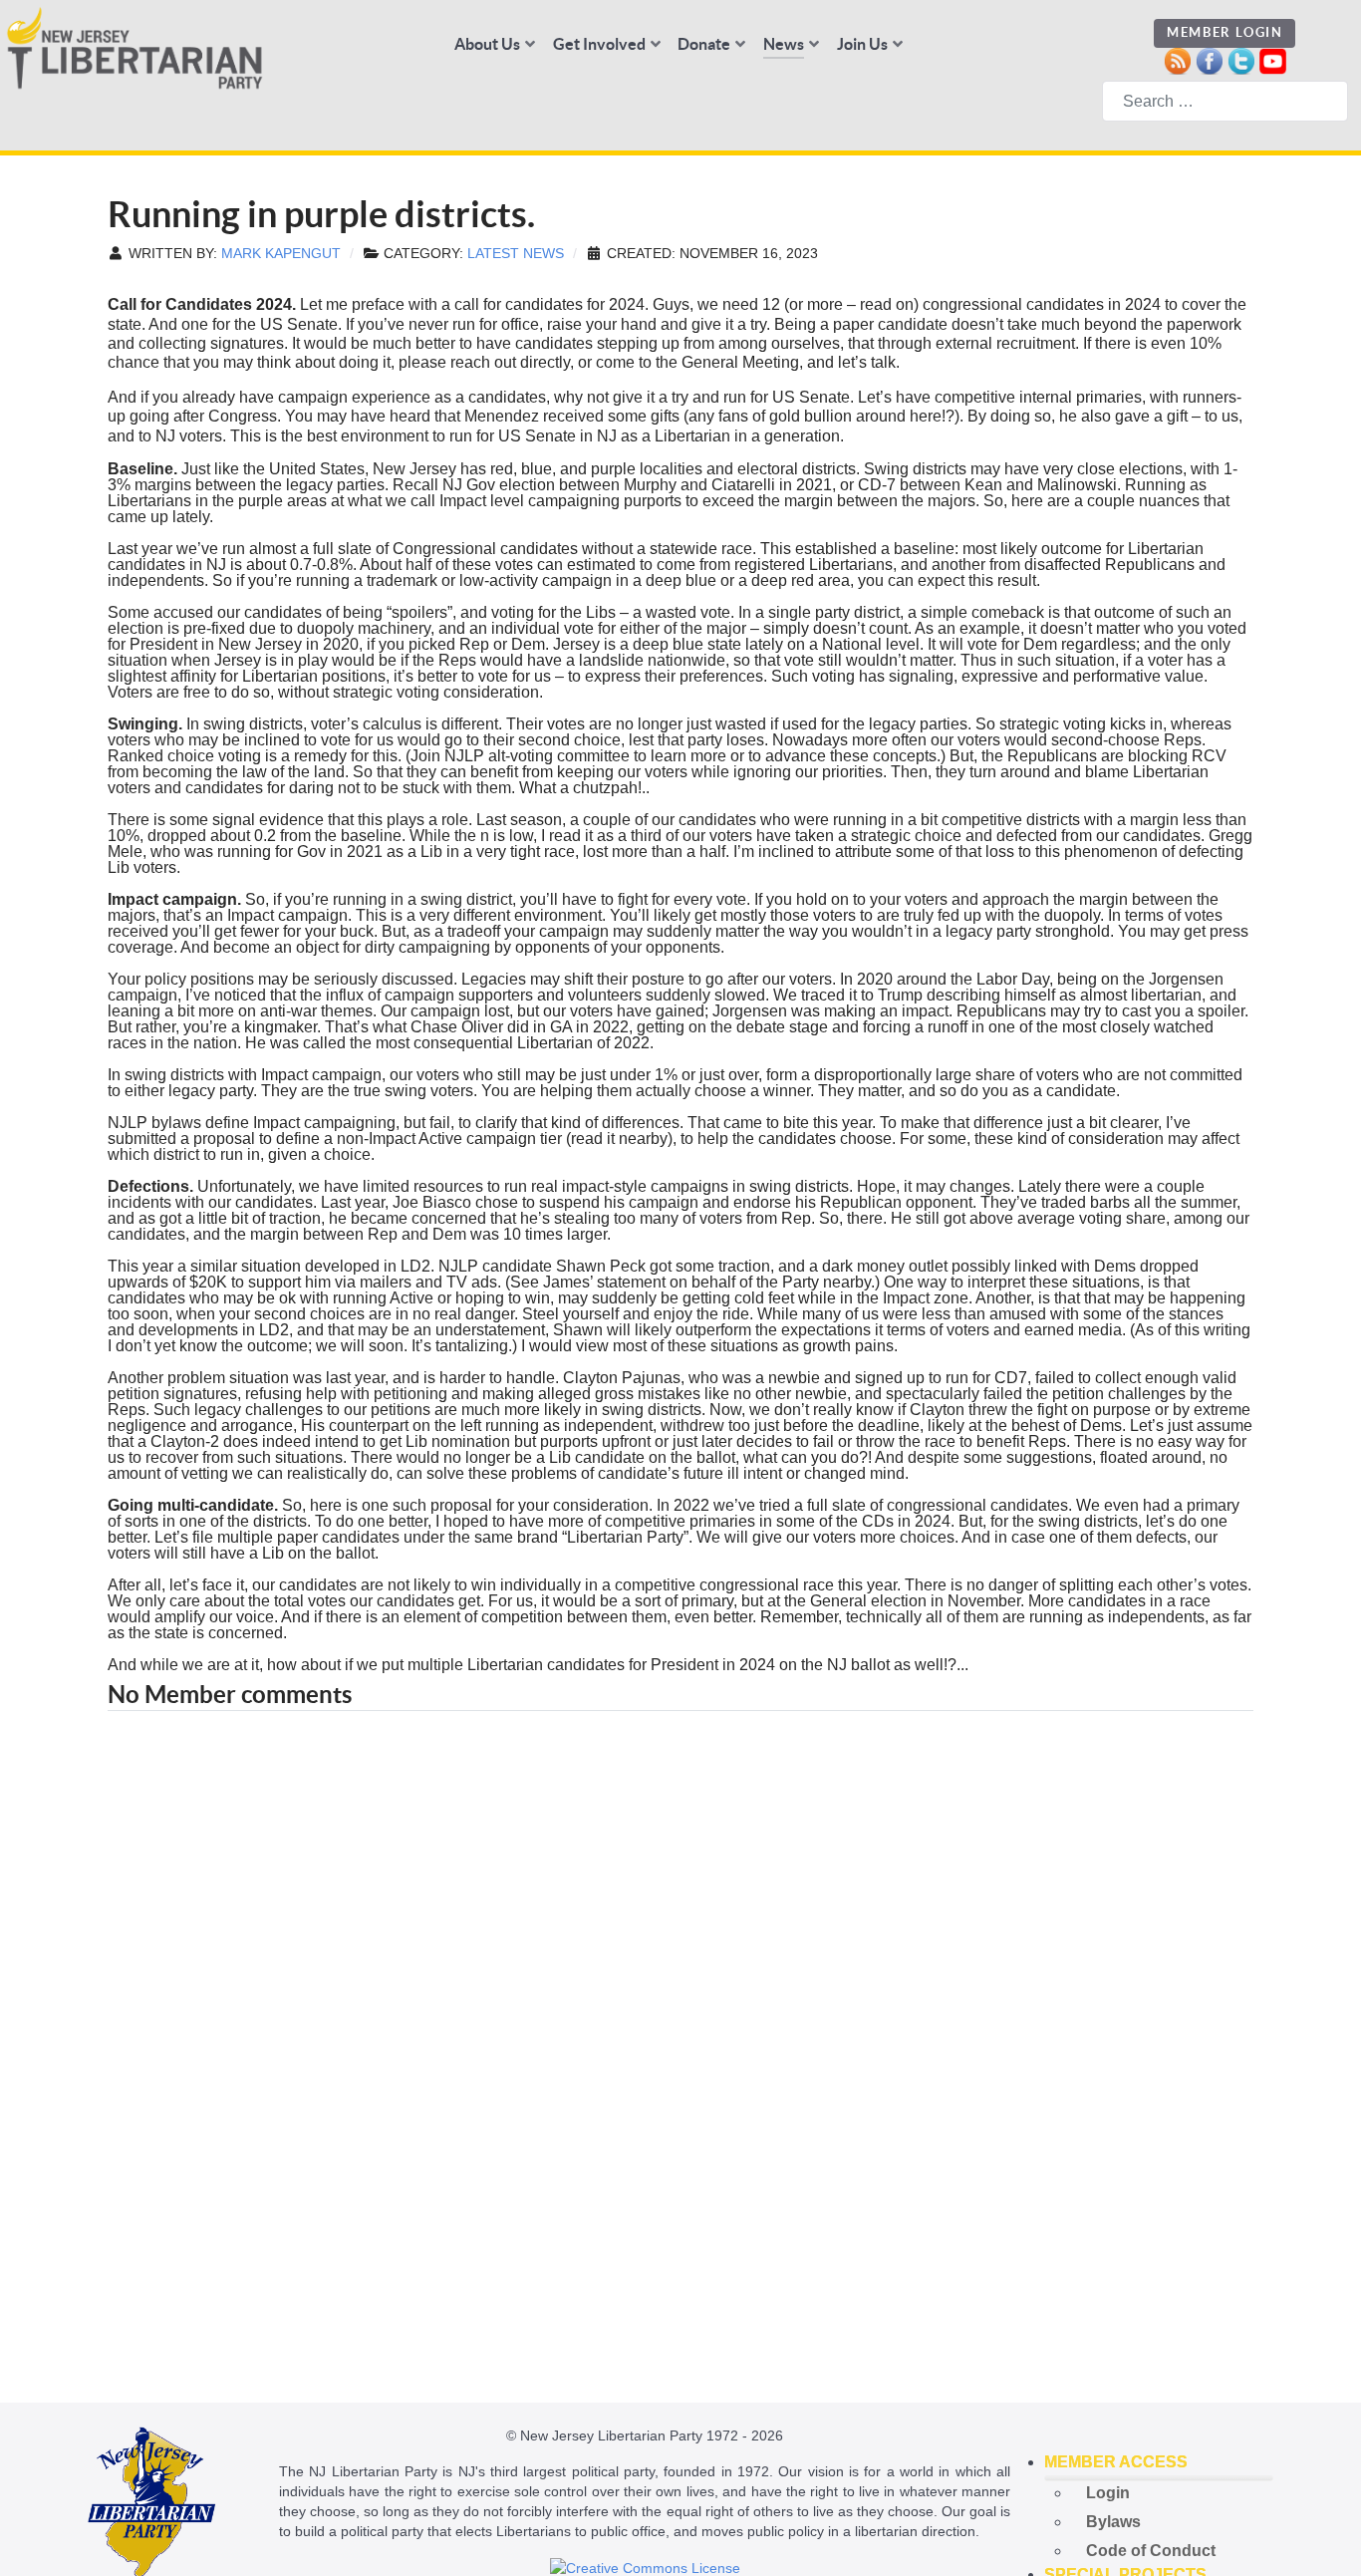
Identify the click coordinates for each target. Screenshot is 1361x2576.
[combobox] (1225, 101)
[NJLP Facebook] (1209, 59)
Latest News (516, 254)
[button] (1159, 2462)
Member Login (1225, 32)
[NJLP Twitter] (1241, 59)
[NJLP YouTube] (1273, 59)
